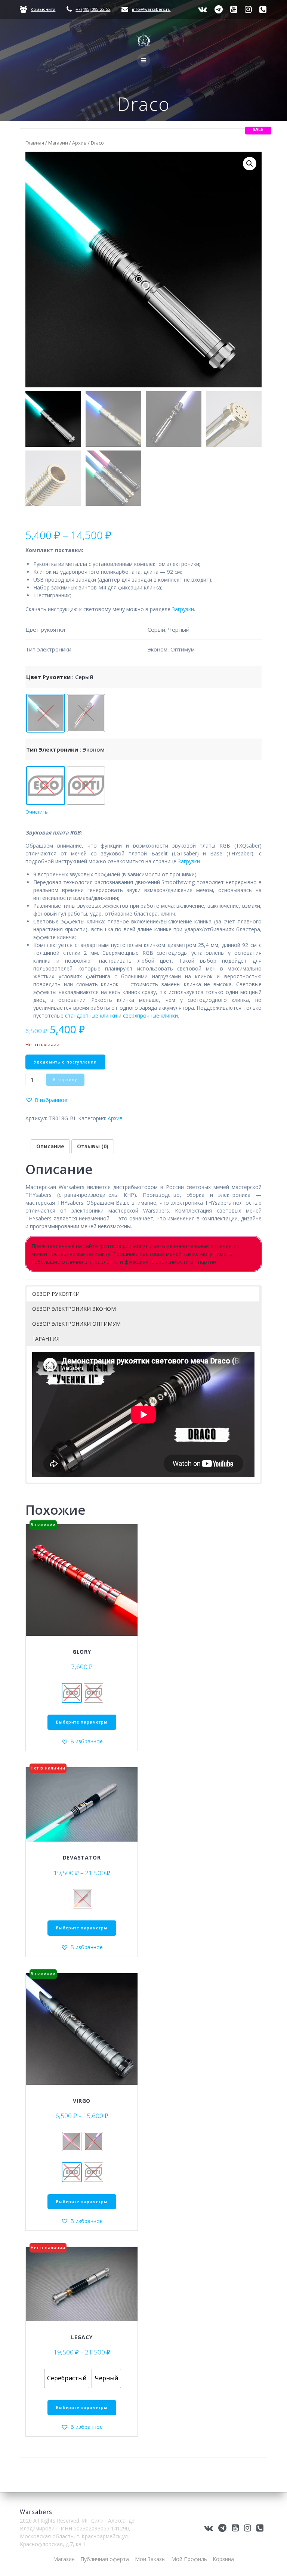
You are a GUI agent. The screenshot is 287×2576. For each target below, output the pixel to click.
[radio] (46, 713)
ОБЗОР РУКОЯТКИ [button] (56, 1294)
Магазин (58, 143)
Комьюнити (43, 9)
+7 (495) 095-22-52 (93, 9)
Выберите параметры (82, 1722)
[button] (250, 164)
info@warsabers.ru (151, 9)
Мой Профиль (189, 2559)
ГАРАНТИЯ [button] (46, 1339)
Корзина (223, 2559)
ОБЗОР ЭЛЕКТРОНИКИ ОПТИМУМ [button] (76, 1324)
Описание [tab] (50, 1146)
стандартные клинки (91, 1015)
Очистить (37, 812)
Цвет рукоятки (48, 677)
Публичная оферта (105, 2559)
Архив (79, 143)
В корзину (65, 1080)
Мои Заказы (150, 2559)
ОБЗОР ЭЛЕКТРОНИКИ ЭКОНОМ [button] (74, 1309)
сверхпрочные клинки (150, 1015)
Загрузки (183, 609)
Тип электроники (52, 749)
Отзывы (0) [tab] (93, 1146)
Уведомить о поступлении (65, 1062)
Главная (35, 143)
